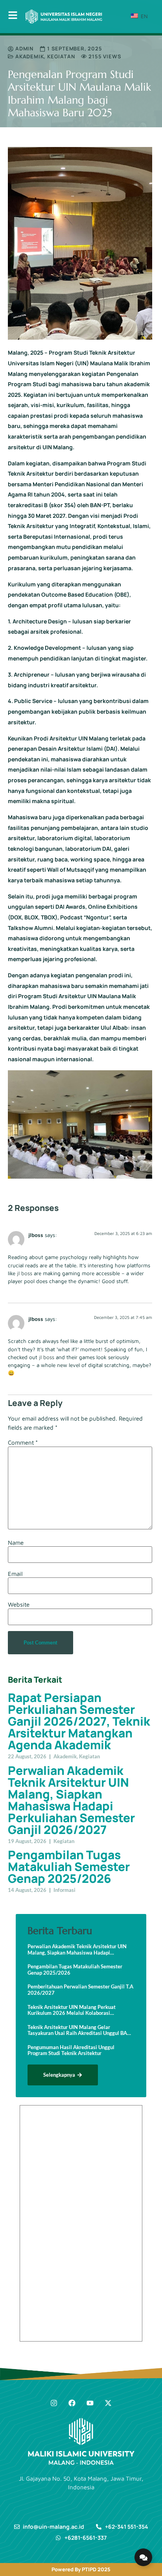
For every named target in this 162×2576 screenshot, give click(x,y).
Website (19, 1604)
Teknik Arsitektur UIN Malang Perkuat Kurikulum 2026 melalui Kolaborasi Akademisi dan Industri (72, 2010)
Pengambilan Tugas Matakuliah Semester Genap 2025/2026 (69, 1866)
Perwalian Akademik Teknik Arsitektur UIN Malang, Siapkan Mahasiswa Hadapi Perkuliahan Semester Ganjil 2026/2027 (71, 1800)
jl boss (25, 1273)
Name (16, 1543)
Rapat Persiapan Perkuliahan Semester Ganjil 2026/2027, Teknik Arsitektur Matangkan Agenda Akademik (79, 1721)
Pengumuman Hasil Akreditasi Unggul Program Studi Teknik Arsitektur (71, 2051)
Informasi (64, 1890)
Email (15, 1574)
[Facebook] (72, 2403)
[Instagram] (54, 2403)
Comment (23, 1442)
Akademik (29, 56)
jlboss (36, 1235)
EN (144, 16)
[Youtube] (90, 2403)
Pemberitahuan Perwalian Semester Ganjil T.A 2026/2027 (80, 1990)
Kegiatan (61, 56)
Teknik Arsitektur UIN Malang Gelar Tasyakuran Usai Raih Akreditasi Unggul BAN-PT (80, 2030)
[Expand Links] (143, 2557)
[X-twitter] (108, 2403)
